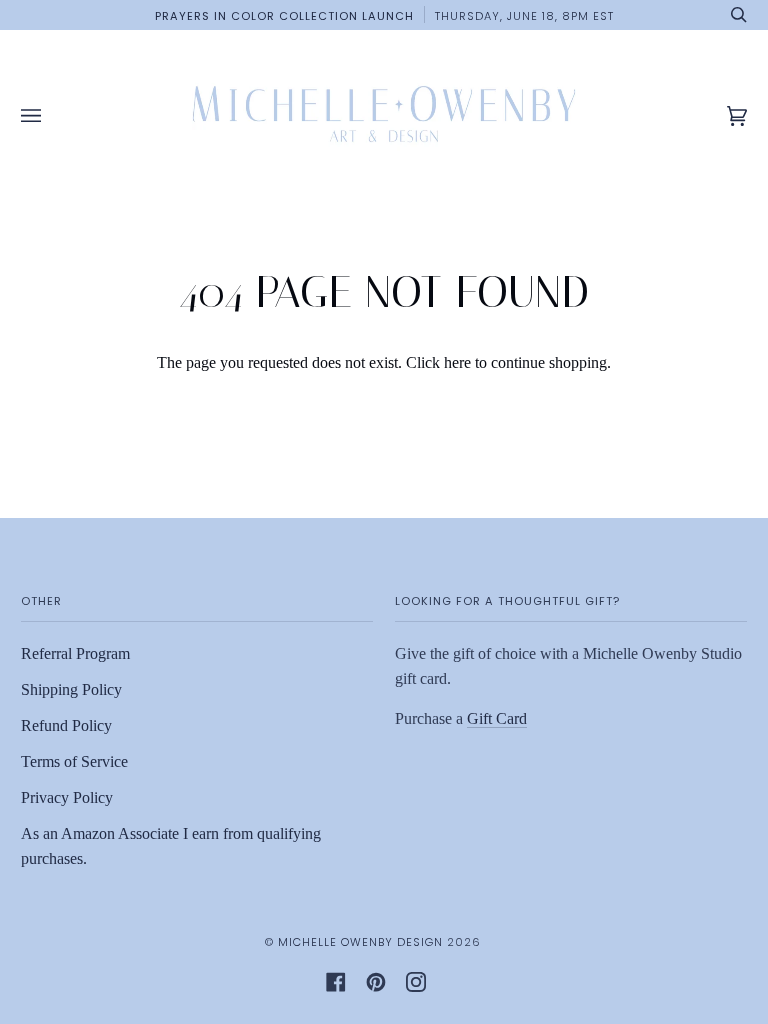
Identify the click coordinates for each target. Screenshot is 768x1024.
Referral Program (75, 653)
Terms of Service (74, 761)
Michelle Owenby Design (360, 942)
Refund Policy (66, 725)
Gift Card (497, 718)
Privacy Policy (67, 797)
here (457, 362)
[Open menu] (51, 116)
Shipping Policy (71, 689)
